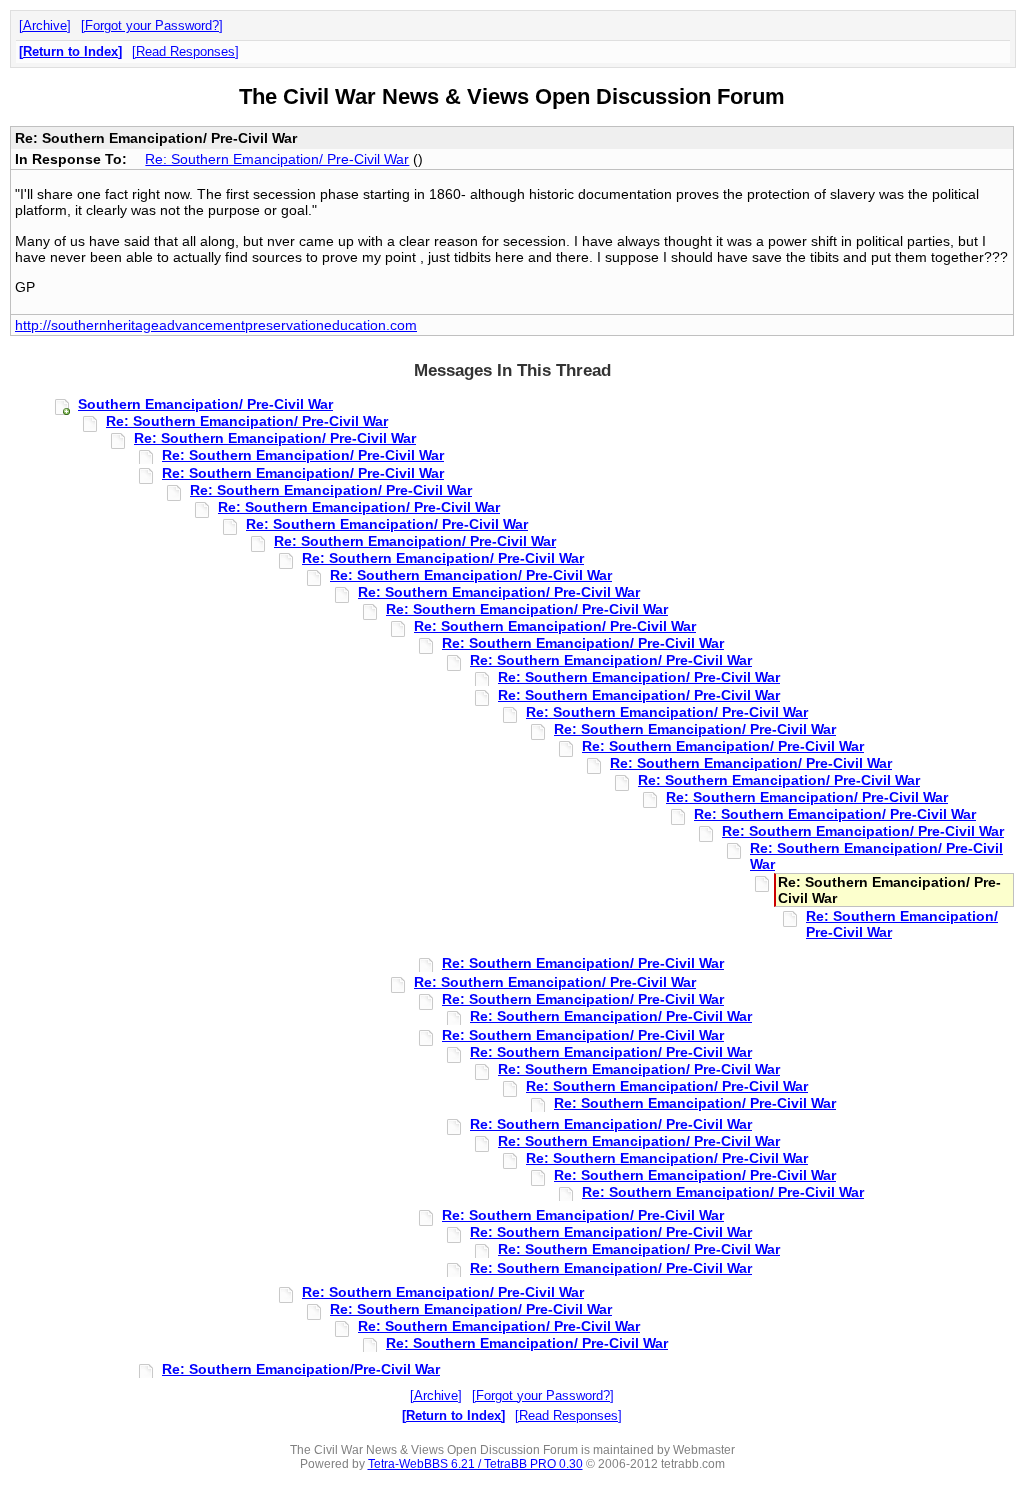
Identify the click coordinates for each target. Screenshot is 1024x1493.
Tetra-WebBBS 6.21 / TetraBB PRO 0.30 (475, 1464)
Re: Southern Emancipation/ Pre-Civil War (277, 159)
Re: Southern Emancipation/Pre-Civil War (301, 1369)
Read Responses (185, 51)
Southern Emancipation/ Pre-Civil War (205, 404)
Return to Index (70, 51)
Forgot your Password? (152, 25)
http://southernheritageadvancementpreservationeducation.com (216, 325)
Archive (45, 25)
